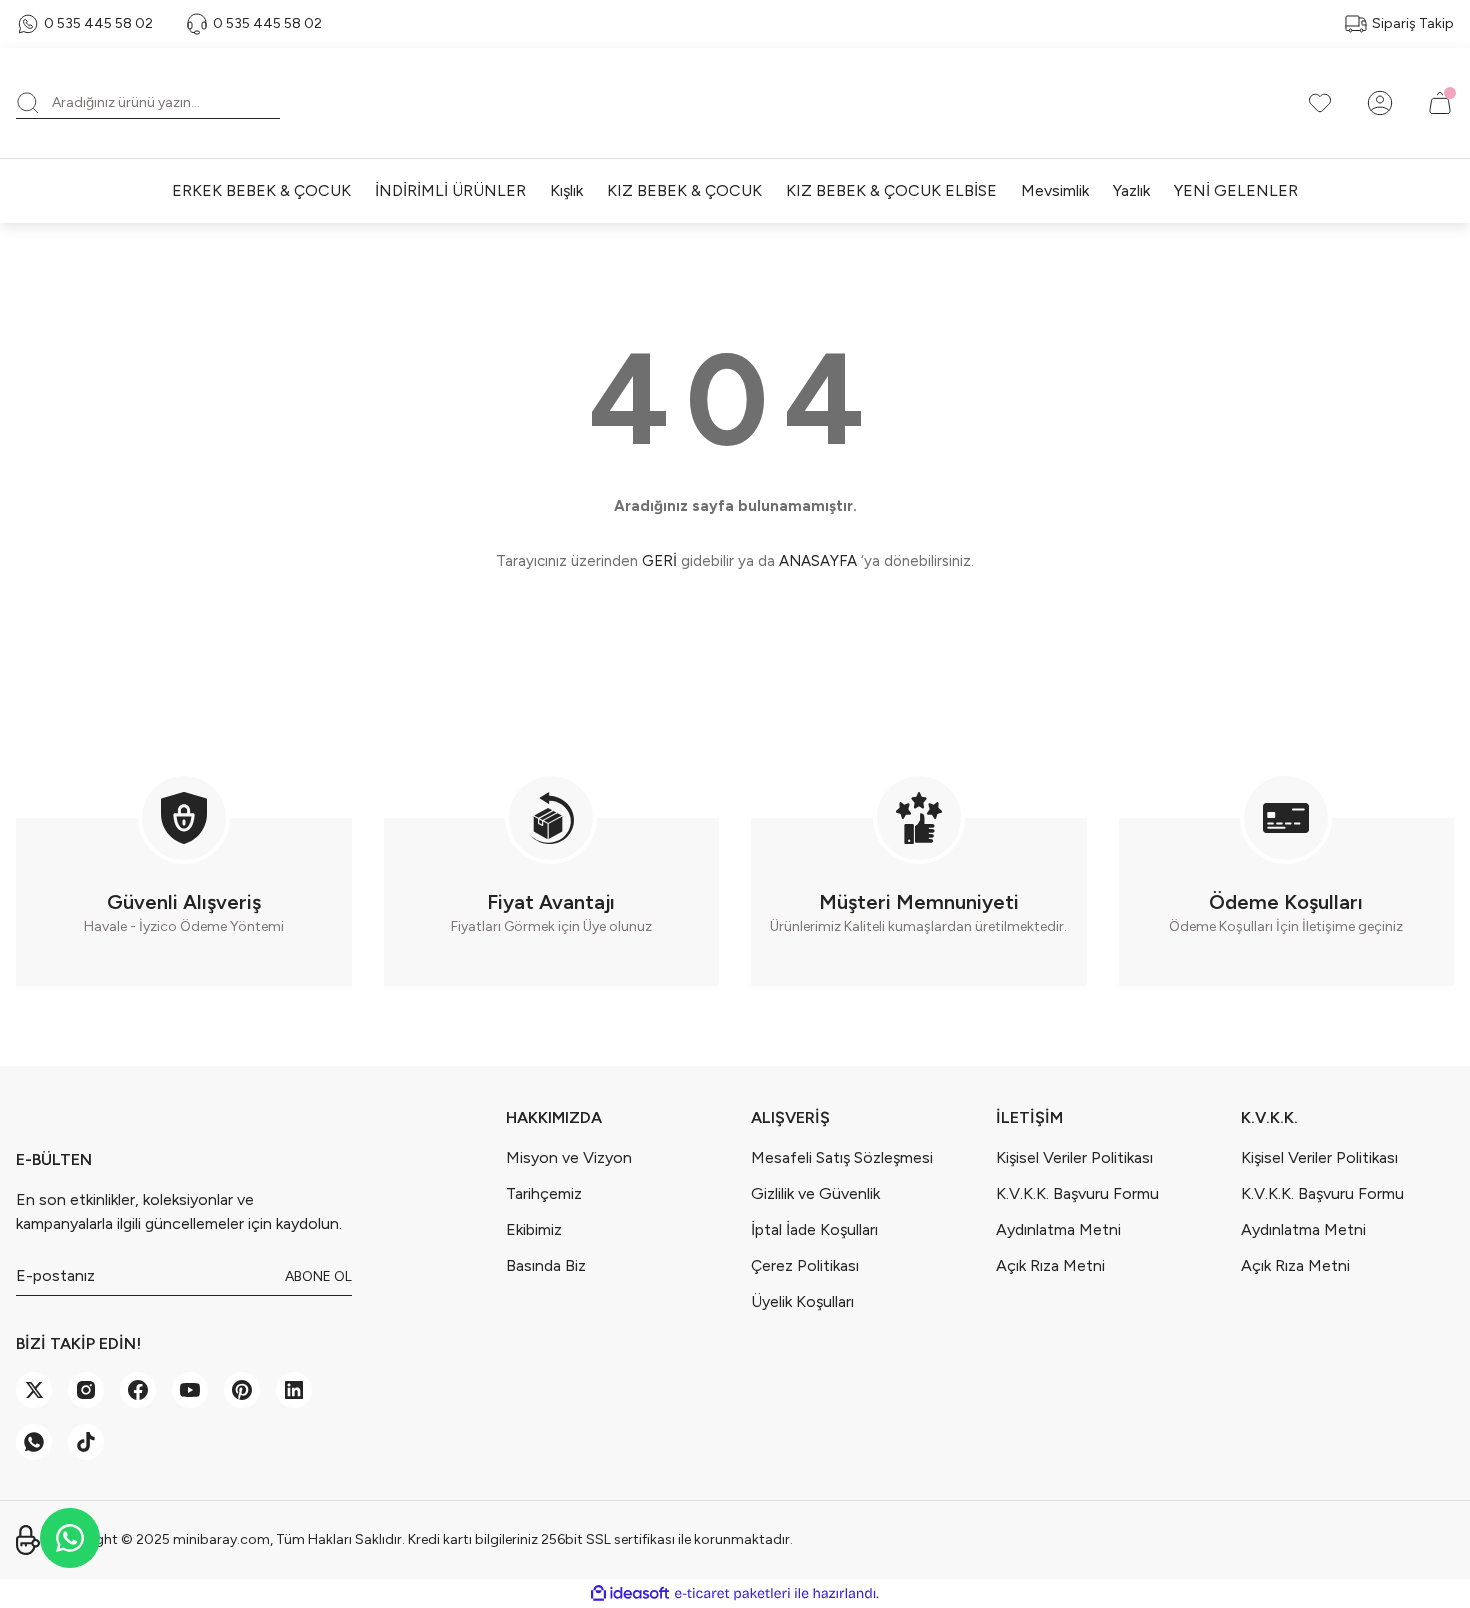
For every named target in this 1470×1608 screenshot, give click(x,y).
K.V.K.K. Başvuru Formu (1077, 1193)
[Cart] (1440, 103)
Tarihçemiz (544, 1193)
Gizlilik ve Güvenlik (815, 1193)
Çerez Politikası (805, 1265)
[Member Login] (1380, 103)
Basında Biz (546, 1265)
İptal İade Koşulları (814, 1229)
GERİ (659, 561)
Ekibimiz (534, 1229)
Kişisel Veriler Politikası (1074, 1157)
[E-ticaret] (732, 1594)
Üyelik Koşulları (802, 1301)
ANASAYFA (818, 561)
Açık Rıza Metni (1050, 1265)
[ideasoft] (630, 1593)
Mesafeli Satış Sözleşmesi (842, 1157)
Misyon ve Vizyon (569, 1157)
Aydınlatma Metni (1058, 1229)
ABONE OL (318, 1276)
